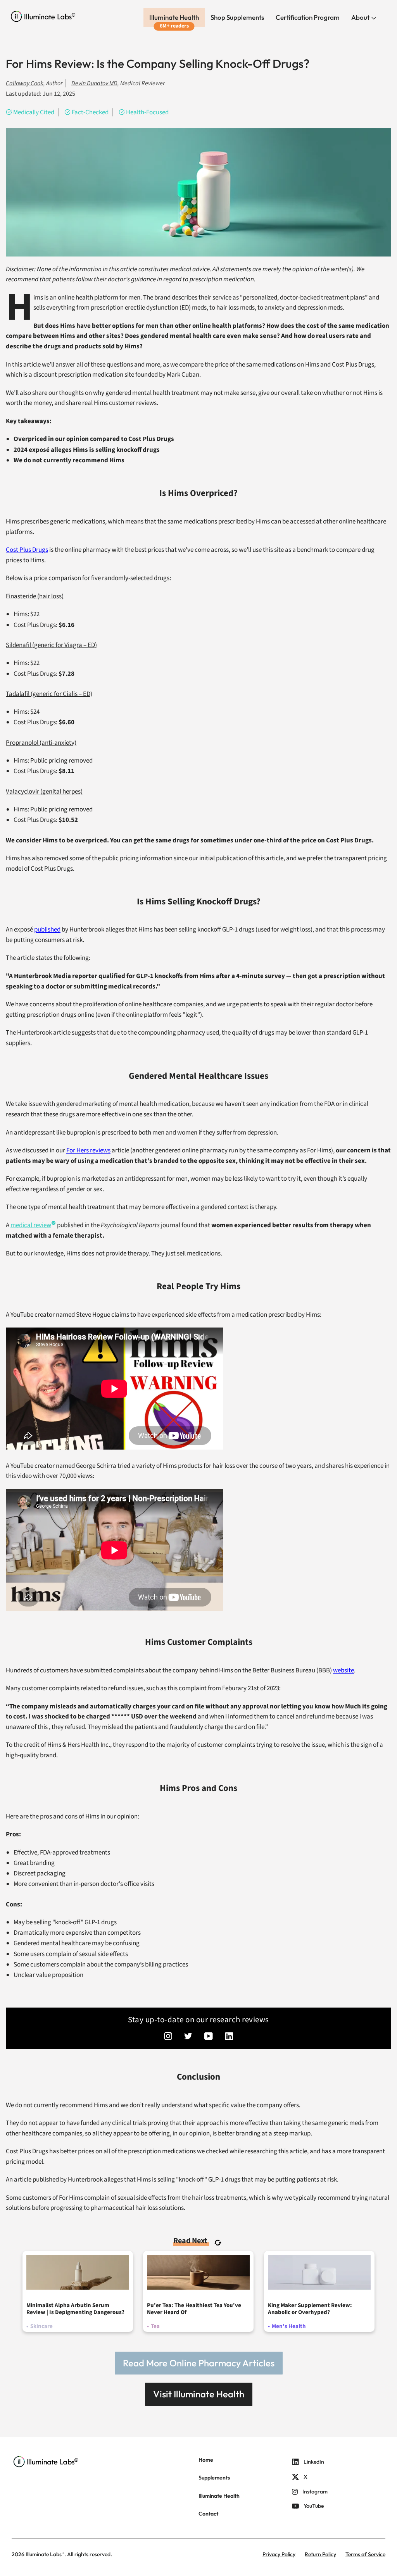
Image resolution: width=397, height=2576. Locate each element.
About (361, 17)
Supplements (214, 2478)
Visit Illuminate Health (199, 2394)
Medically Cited (34, 112)
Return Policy (320, 2554)
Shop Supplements (237, 17)
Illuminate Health (174, 17)
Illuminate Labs (44, 2554)
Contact (208, 2514)
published (47, 930)
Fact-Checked (90, 112)
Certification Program (308, 17)
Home (206, 2460)
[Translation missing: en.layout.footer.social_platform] (168, 2037)
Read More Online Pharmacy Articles (199, 2363)
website (343, 1670)
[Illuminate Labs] (43, 16)
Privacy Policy (279, 2554)
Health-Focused (147, 112)
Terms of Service (365, 2554)
